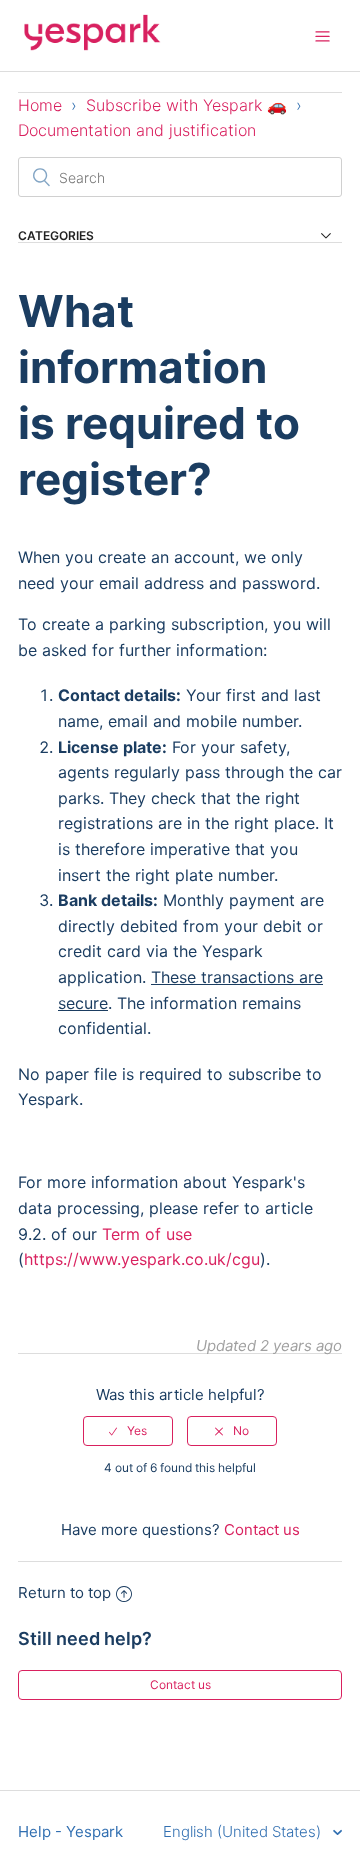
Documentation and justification (137, 130)
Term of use (147, 1234)
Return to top (64, 1592)
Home (40, 105)
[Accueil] (92, 45)
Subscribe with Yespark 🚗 (186, 105)
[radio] (128, 1431)
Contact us (262, 1529)
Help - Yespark (70, 1831)
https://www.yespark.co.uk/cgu (142, 1259)
